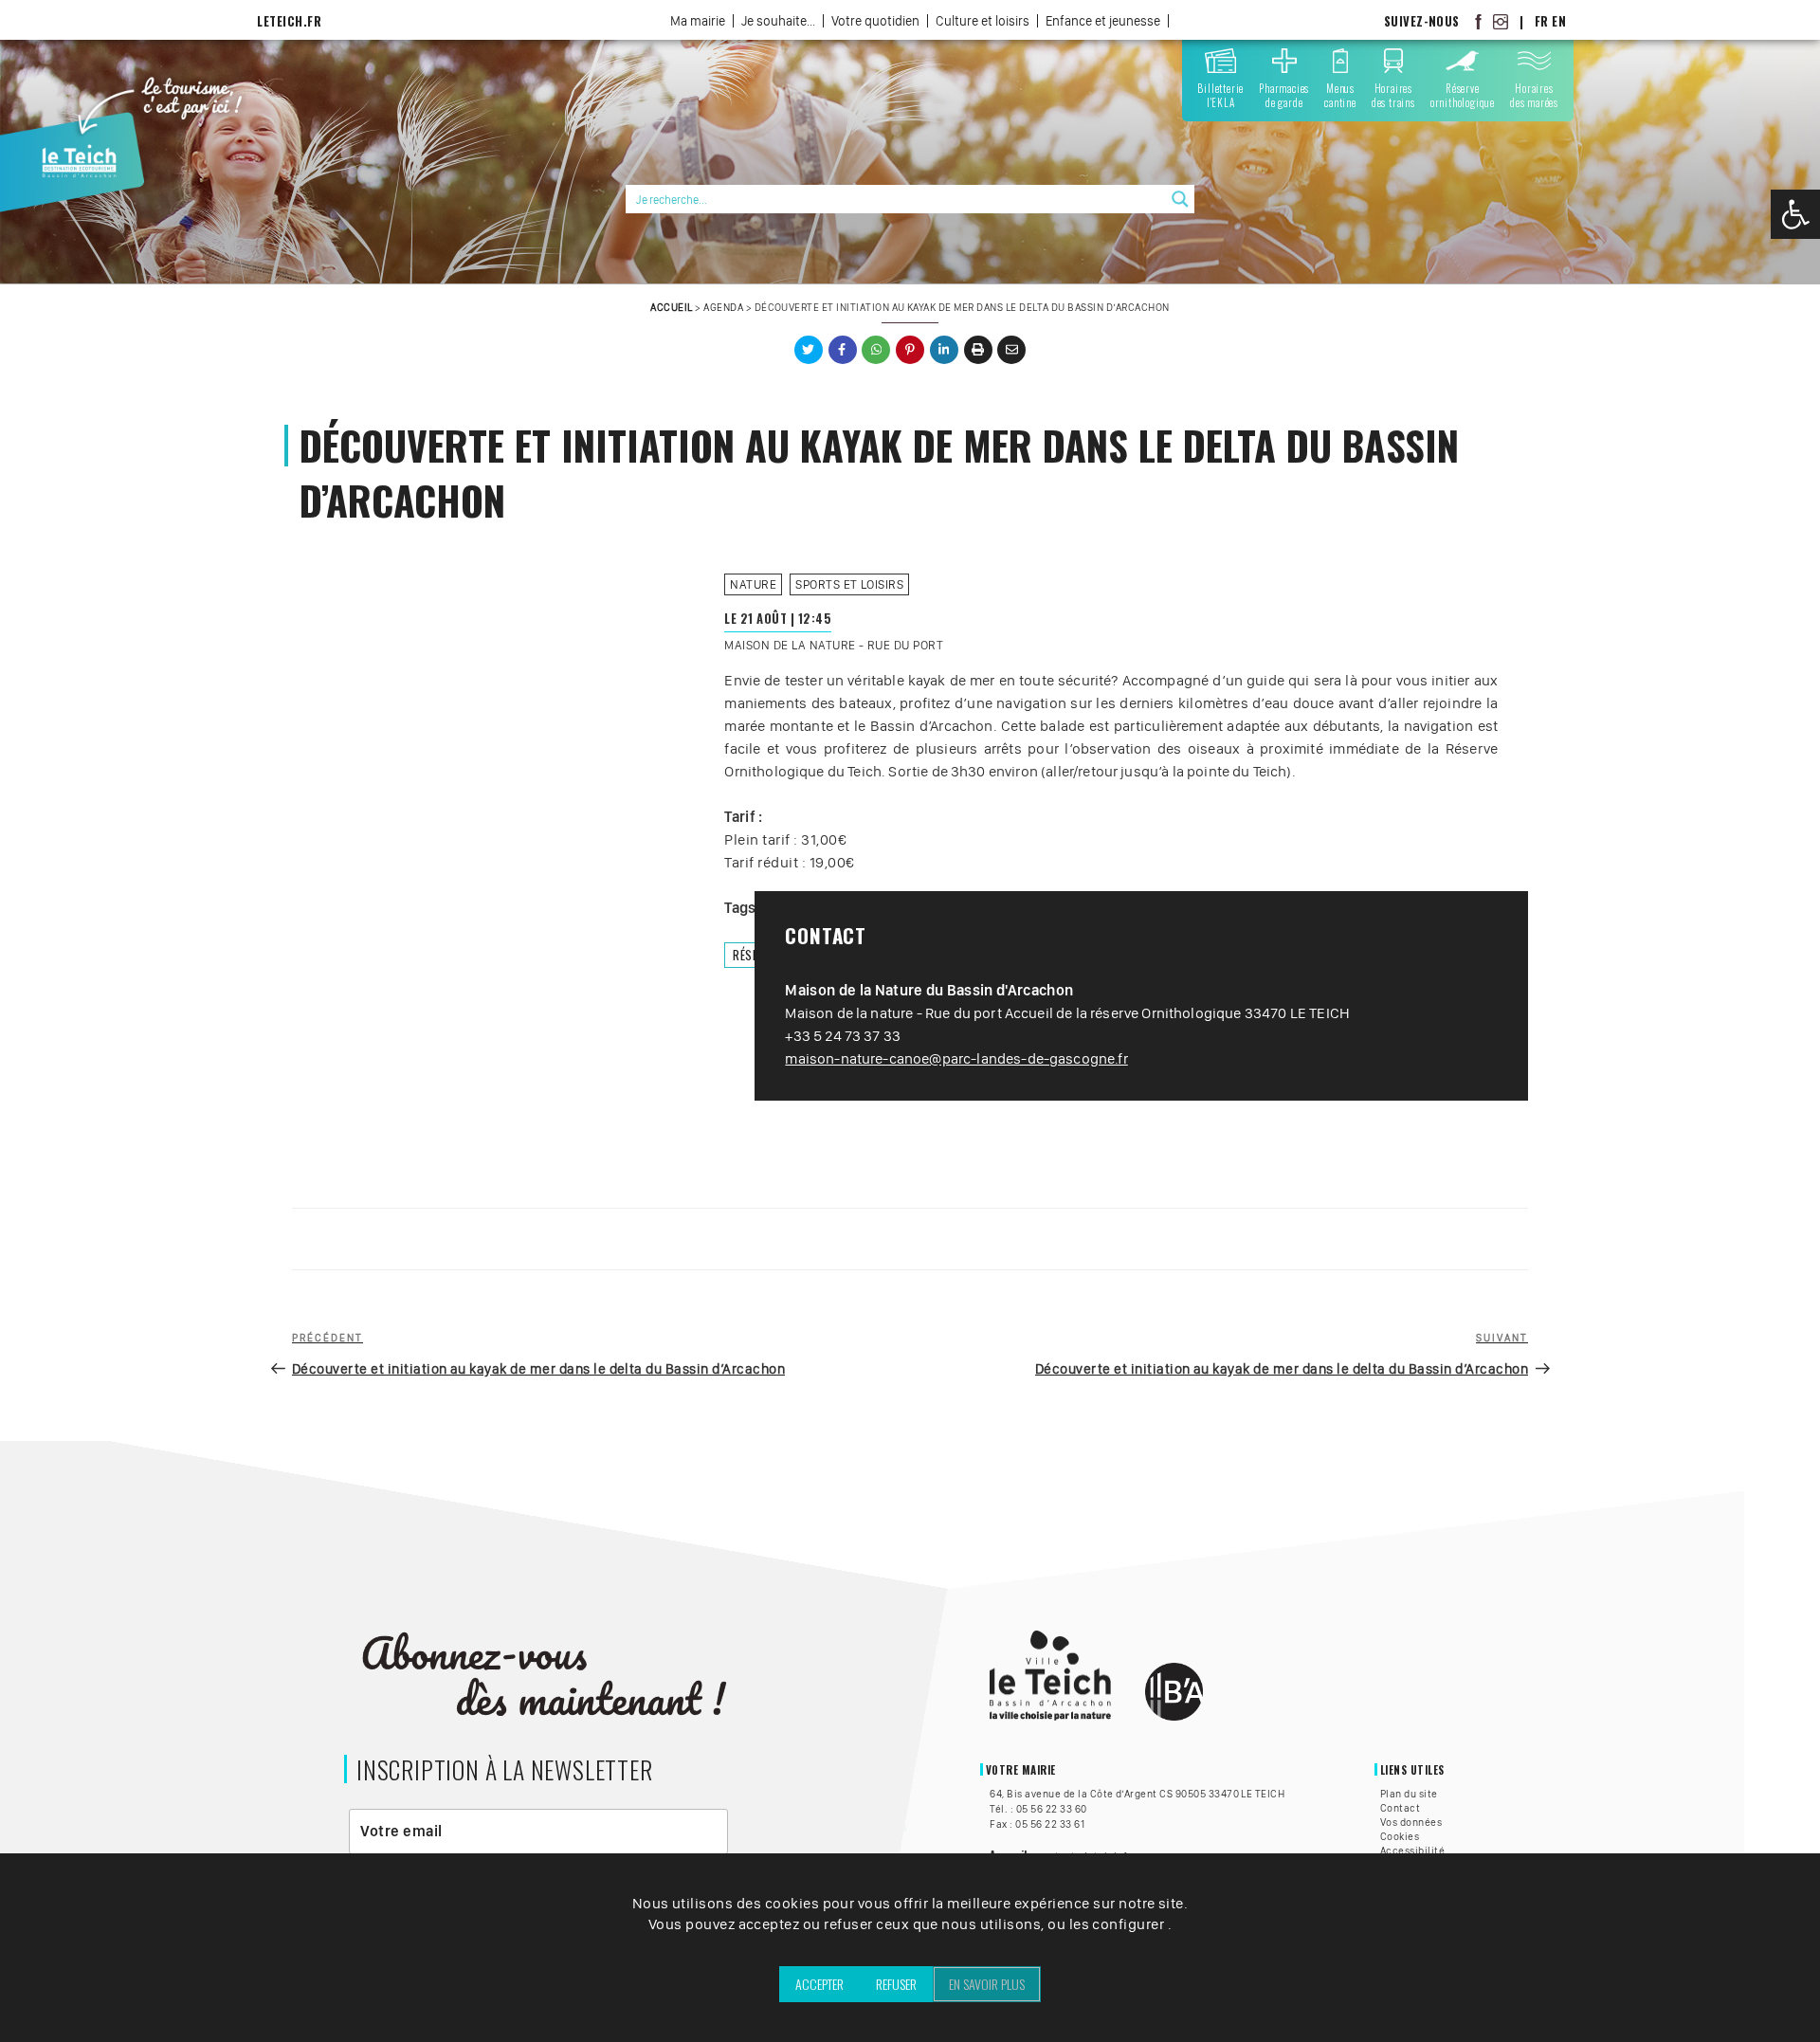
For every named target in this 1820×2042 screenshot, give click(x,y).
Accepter (819, 1984)
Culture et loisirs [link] (983, 21)
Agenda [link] (723, 307)
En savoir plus (987, 1984)
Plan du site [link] (1409, 1794)
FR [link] (1542, 21)
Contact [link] (1400, 1808)
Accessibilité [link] (1412, 1851)
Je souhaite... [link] (778, 21)
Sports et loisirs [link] (849, 584)
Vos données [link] (1411, 1822)
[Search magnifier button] (1180, 199)
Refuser (896, 1984)
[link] (1795, 214)
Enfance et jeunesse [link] (1103, 21)
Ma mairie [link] (698, 21)
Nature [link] (753, 584)
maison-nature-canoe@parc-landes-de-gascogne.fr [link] (956, 1058)
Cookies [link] (1400, 1836)
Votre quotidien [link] (875, 21)
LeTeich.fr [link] (289, 21)
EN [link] (1559, 21)
